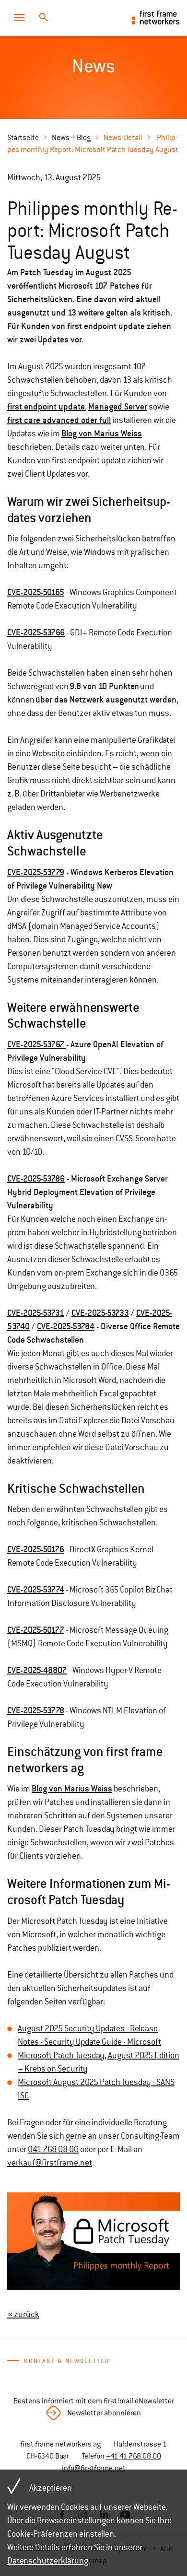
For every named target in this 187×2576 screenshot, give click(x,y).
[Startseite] (156, 17)
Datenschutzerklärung (48, 2561)
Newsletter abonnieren (104, 2413)
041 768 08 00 (53, 2149)
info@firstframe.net (94, 2468)
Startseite (23, 138)
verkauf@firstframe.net (50, 2163)
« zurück (23, 2314)
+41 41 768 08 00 (134, 2456)
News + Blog (71, 138)
